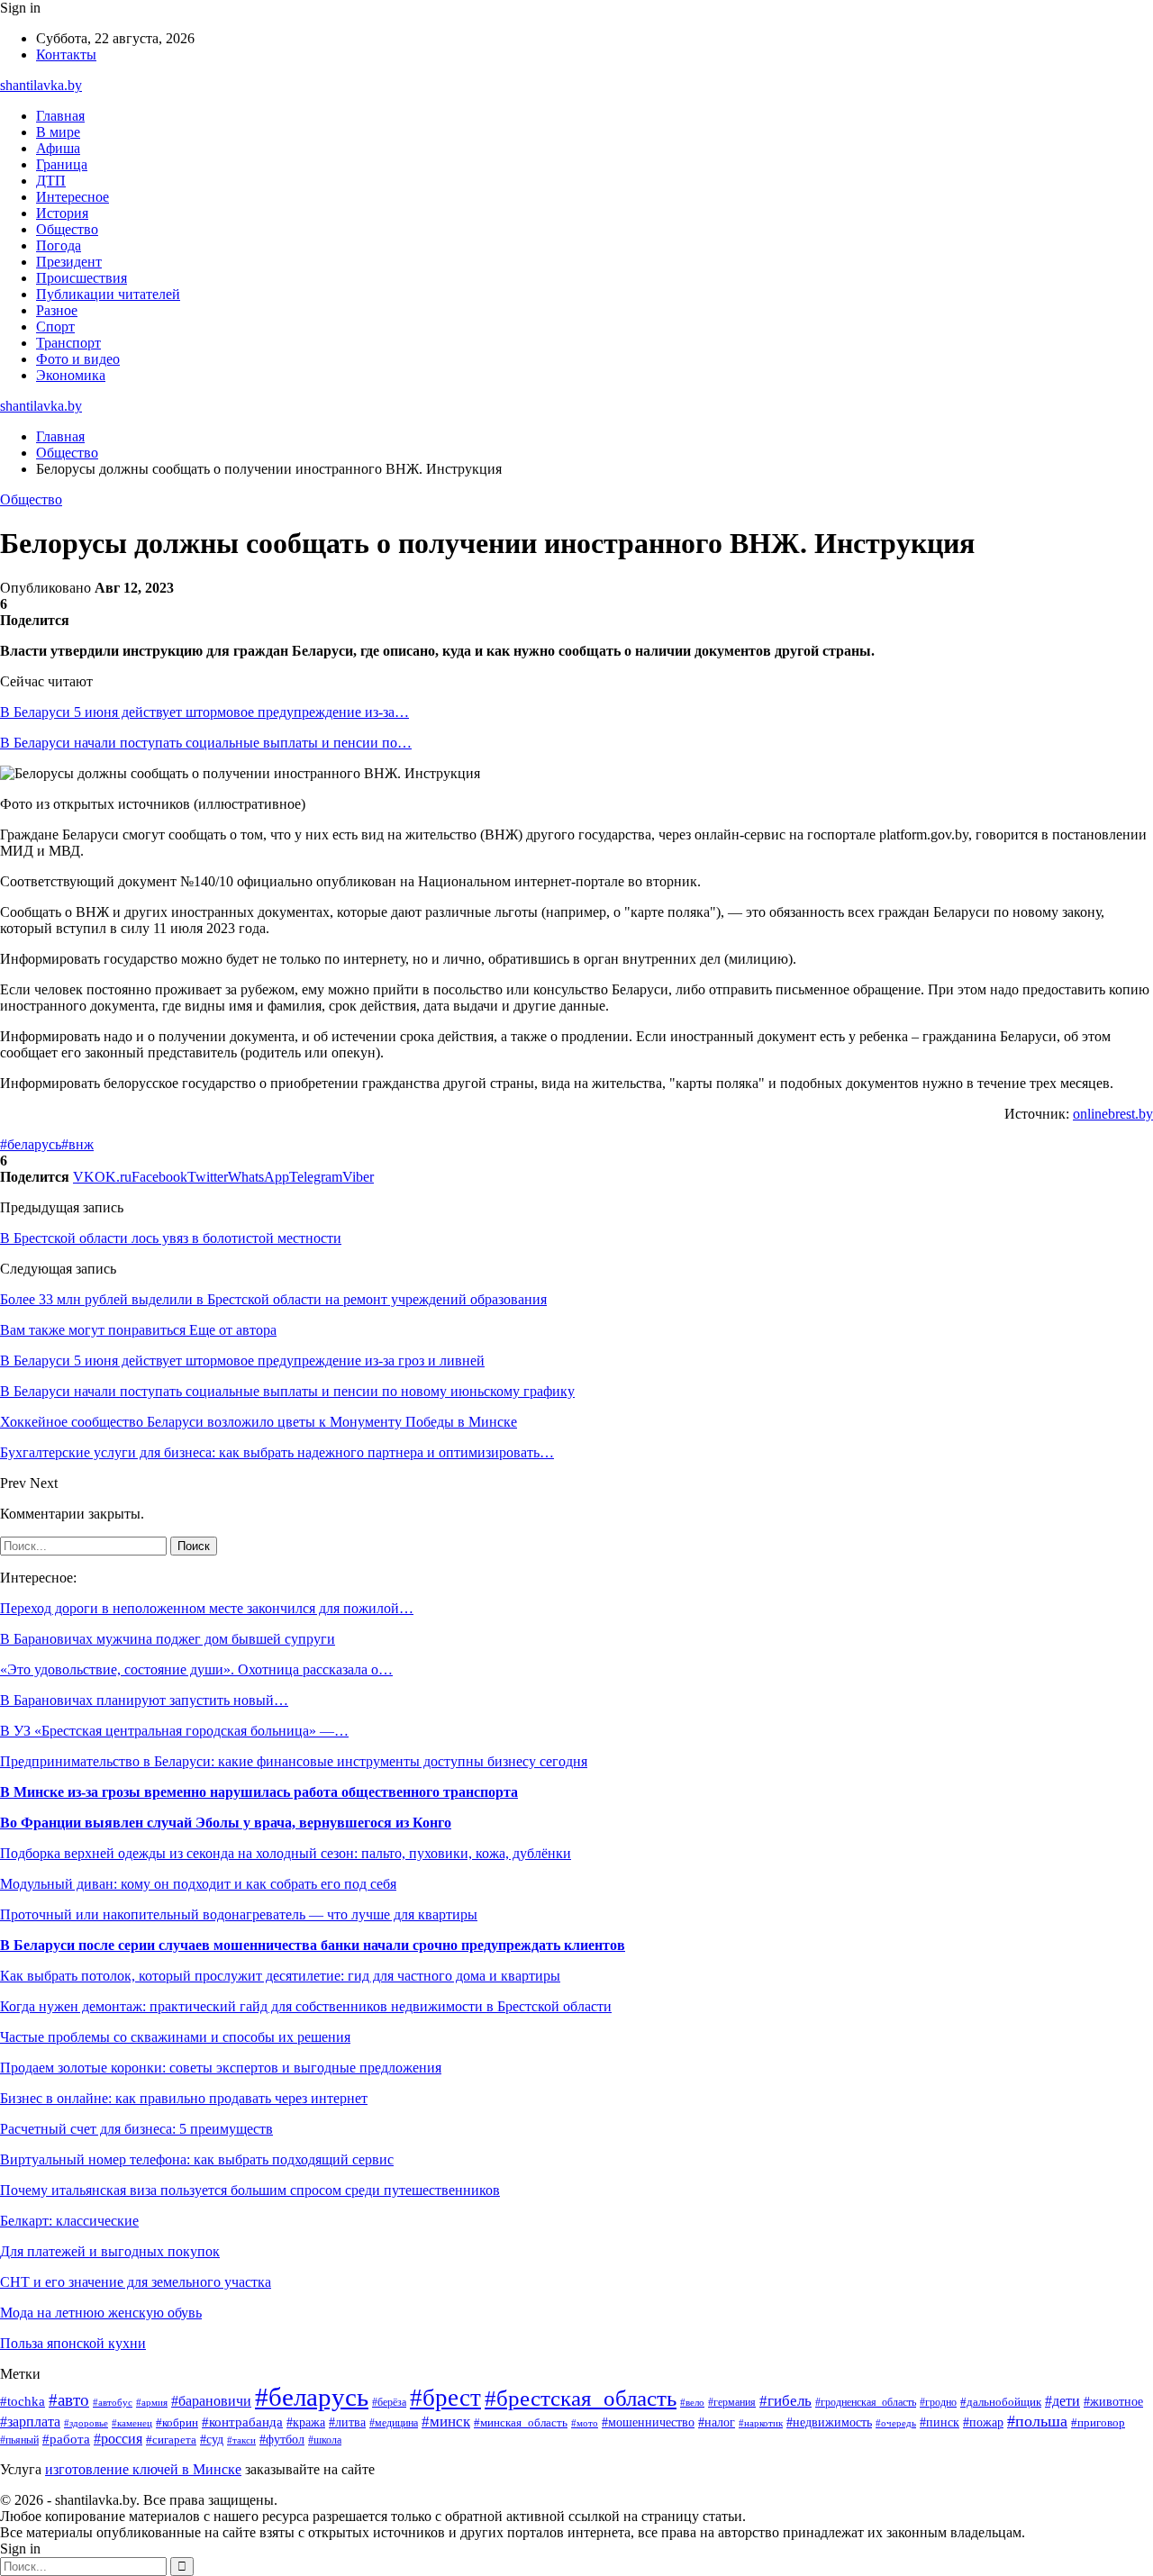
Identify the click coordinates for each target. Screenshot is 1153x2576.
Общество (67, 229)
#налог (717, 2422)
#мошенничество (648, 2422)
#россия (118, 2439)
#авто (69, 2400)
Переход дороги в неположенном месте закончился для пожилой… (207, 1608)
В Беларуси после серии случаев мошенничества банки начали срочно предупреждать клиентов (313, 1945)
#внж (77, 1144)
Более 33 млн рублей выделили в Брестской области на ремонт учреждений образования (273, 1299)
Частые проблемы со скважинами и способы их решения (175, 2037)
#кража (306, 2422)
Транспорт (68, 343)
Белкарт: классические (69, 2221)
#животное (1113, 2401)
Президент (69, 262)
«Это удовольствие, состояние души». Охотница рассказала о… (196, 1669)
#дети (1062, 2401)
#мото (585, 2423)
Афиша (58, 148)
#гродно (938, 2402)
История (62, 213)
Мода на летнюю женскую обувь (101, 2313)
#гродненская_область (866, 2403)
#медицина (394, 2423)
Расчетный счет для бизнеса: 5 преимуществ (136, 2129)
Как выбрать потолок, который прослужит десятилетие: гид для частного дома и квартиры (280, 1976)
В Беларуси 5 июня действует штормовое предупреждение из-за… (204, 712)
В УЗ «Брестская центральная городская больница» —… (174, 1731)
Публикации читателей (108, 294)
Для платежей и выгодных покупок (110, 2251)
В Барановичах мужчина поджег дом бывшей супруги (168, 1639)
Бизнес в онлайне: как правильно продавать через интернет (184, 2098)
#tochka (23, 2401)
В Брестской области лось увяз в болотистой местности (171, 1238)
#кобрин (177, 2423)
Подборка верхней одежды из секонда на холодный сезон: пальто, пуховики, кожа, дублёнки (286, 1853)
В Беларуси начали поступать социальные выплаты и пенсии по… (206, 743)
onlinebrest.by (1113, 1114)
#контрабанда (242, 2422)
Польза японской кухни (73, 2343)
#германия (732, 2402)
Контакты (66, 54)
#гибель (785, 2401)
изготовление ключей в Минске (143, 2469)
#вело (692, 2402)
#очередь (896, 2423)
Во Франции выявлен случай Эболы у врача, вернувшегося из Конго (226, 1823)
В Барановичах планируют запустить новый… (144, 1700)
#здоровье (86, 2423)
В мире (58, 132)
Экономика (71, 375)
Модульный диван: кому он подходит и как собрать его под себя (198, 1884)
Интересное (73, 197)
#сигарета (171, 2440)
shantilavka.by (41, 85)
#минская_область (521, 2422)
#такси (241, 2440)
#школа (325, 2440)
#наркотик (761, 2423)
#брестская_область (581, 2398)
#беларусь (31, 1144)
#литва (347, 2422)
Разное (57, 310)
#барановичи (211, 2401)
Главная (60, 116)
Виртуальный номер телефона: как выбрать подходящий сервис (197, 2159)
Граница (62, 164)
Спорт (55, 327)
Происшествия (82, 278)
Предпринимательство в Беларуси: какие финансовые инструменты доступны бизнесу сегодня (294, 1761)
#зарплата (30, 2422)
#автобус (113, 2402)
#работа (66, 2439)
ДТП (51, 181)
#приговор (1098, 2423)
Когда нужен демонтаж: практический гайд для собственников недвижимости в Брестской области (306, 2006)
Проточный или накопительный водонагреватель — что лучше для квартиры (239, 1914)
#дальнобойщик (1001, 2402)
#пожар (983, 2422)
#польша (1037, 2421)
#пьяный (19, 2440)
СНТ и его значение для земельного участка (136, 2282)
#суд (212, 2439)
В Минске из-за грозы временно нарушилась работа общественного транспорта (259, 1792)
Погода (59, 245)
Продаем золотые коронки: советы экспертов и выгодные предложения (221, 2068)
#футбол (282, 2439)
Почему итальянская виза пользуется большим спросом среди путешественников (250, 2190)
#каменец (132, 2423)
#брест (445, 2398)
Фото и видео (78, 359)
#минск (446, 2422)
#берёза (389, 2402)
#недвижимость (829, 2422)
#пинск (940, 2422)
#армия (152, 2403)
